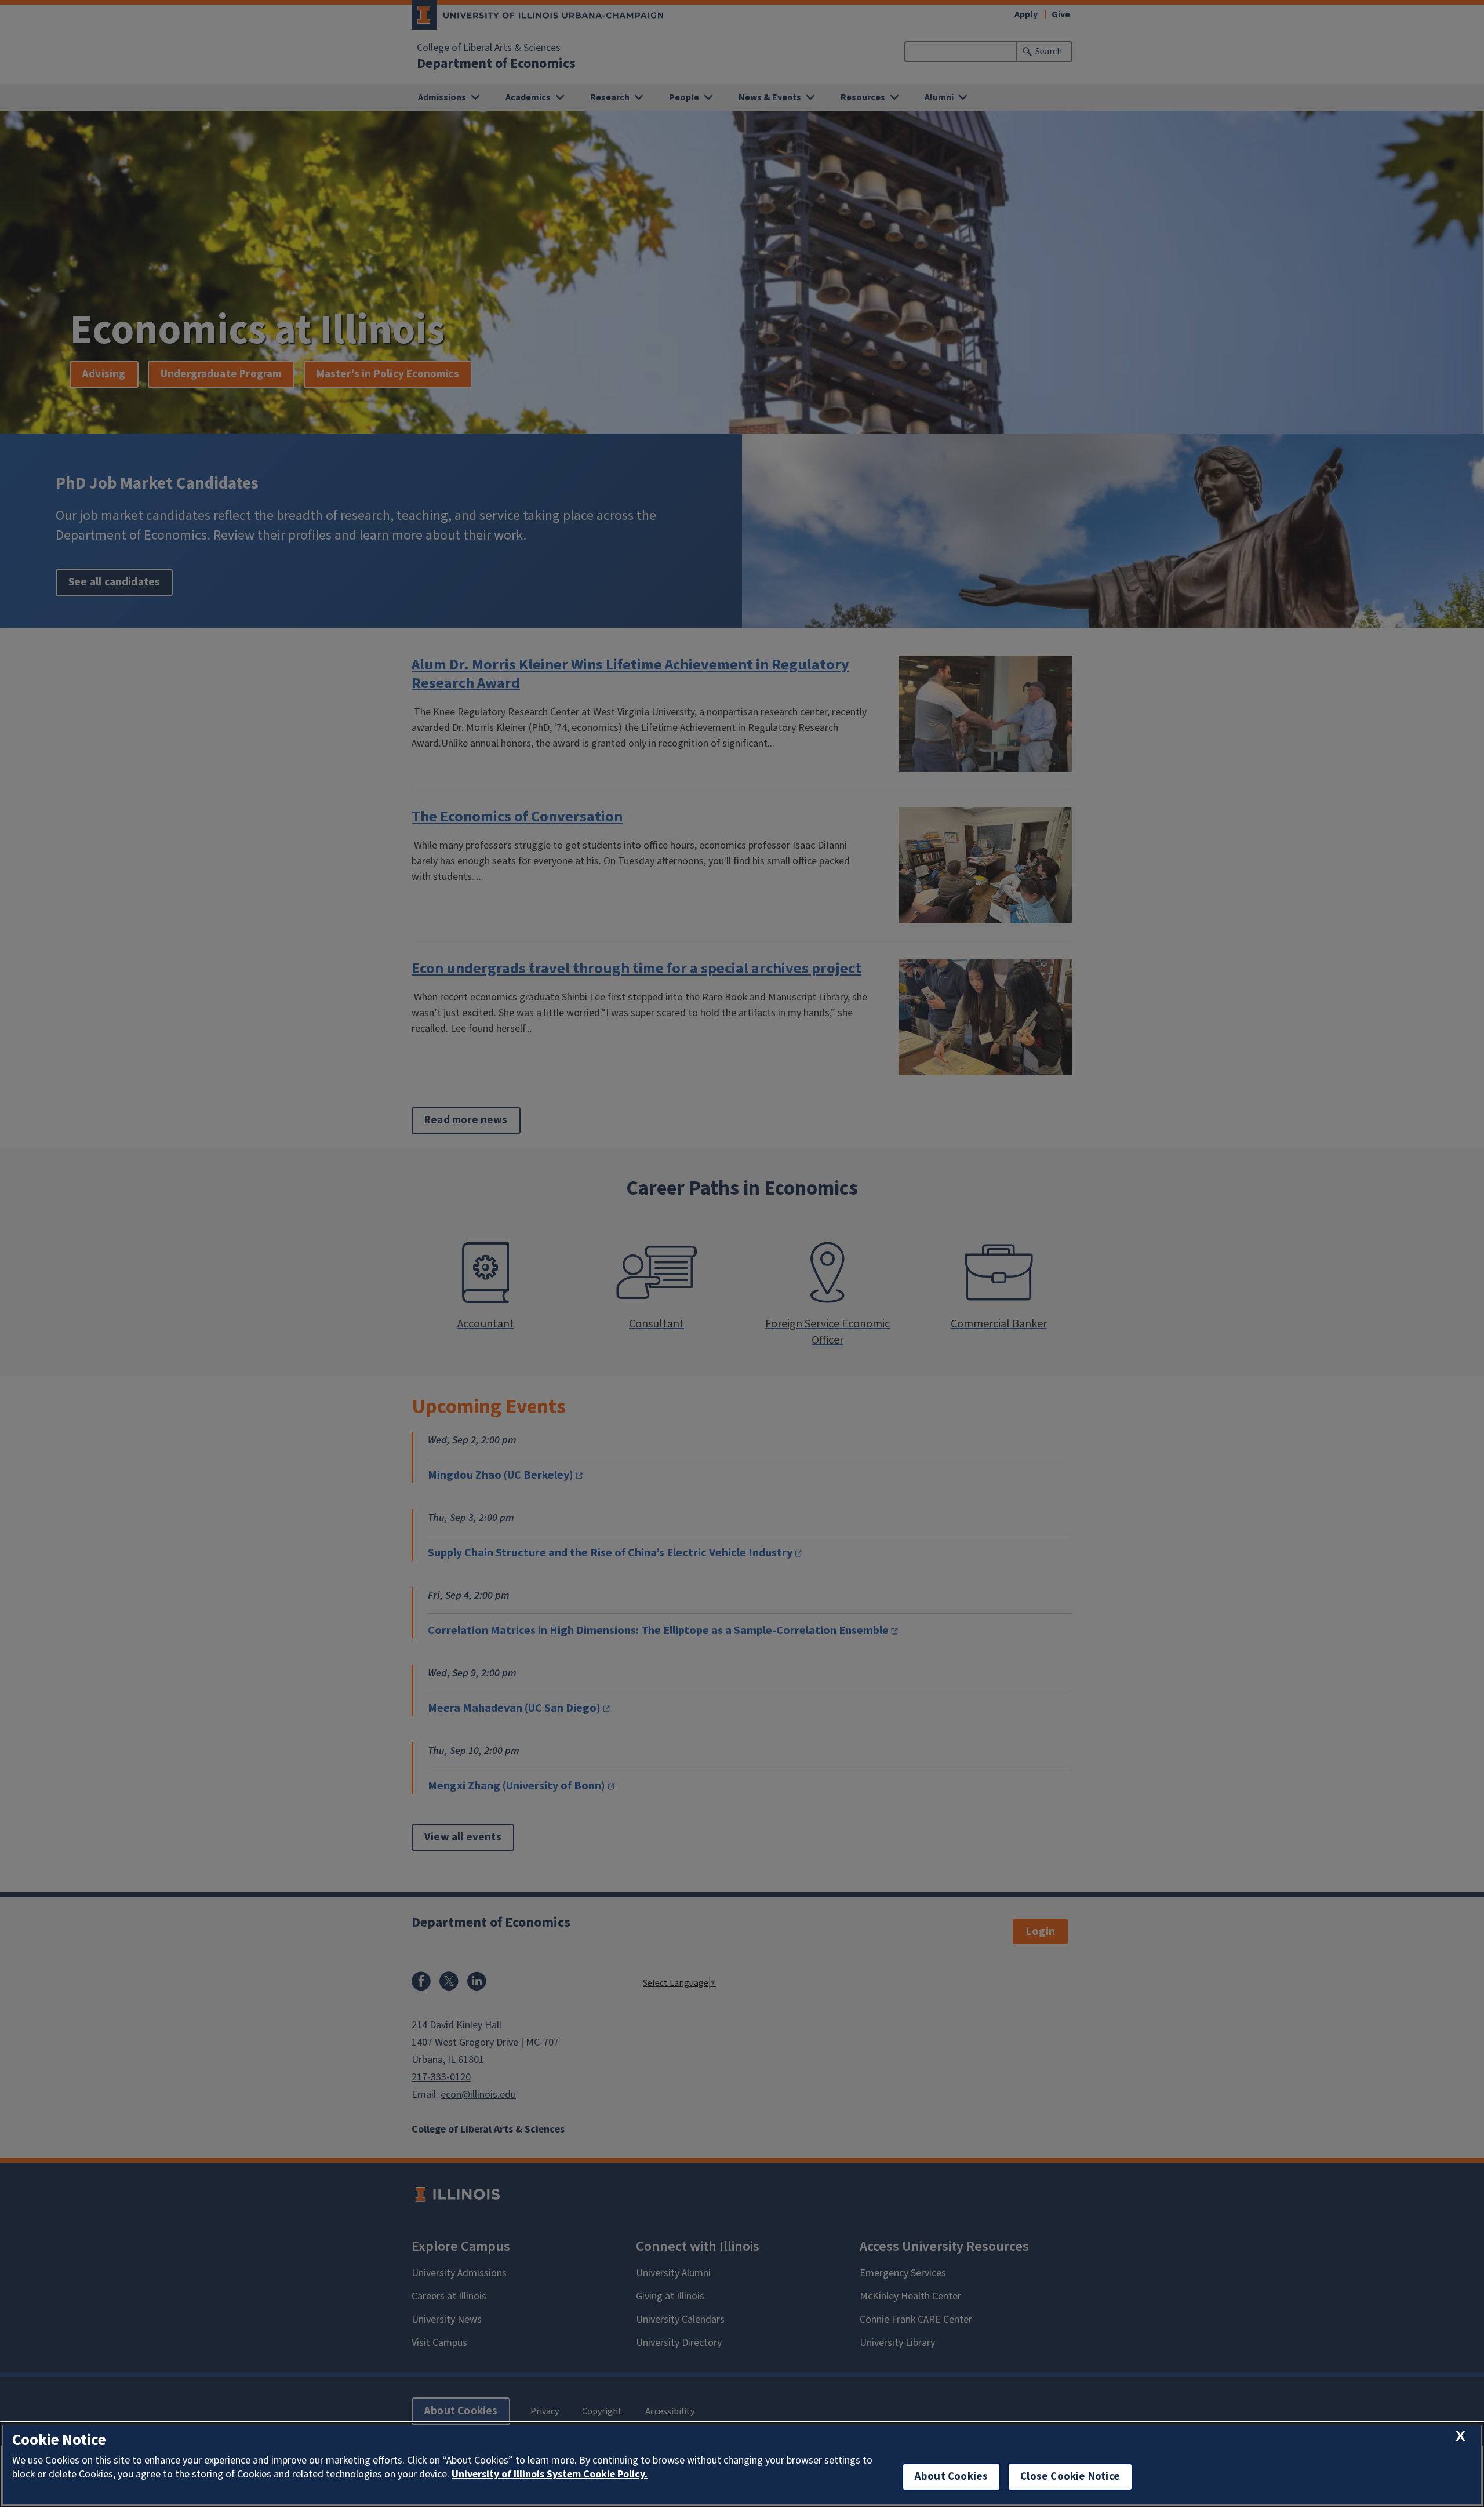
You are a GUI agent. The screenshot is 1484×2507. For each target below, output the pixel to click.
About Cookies (951, 2477)
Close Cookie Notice (1070, 2477)
